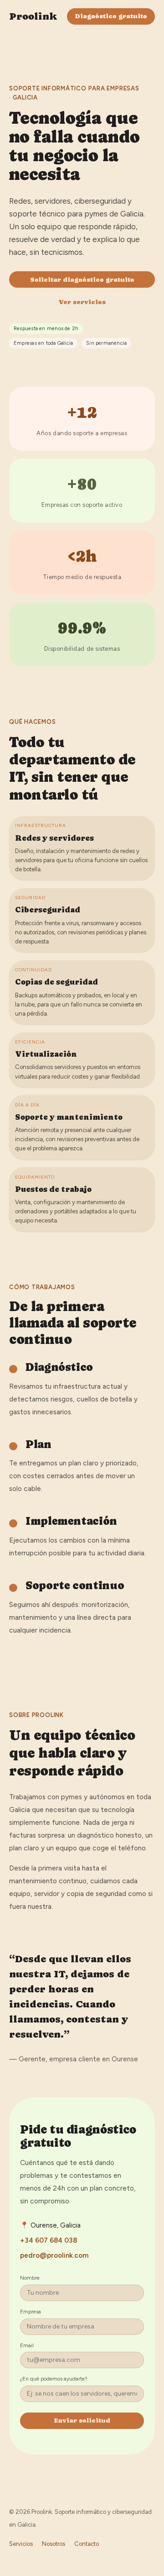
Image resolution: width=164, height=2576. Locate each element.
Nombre (30, 2278)
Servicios (21, 2544)
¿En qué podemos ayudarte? (54, 2379)
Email (27, 2345)
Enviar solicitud (82, 2420)
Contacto (87, 2544)
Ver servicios (82, 302)
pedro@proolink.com (54, 2255)
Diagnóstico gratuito (111, 16)
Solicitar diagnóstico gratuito (82, 279)
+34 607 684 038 (49, 2240)
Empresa (31, 2312)
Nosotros (54, 2544)
